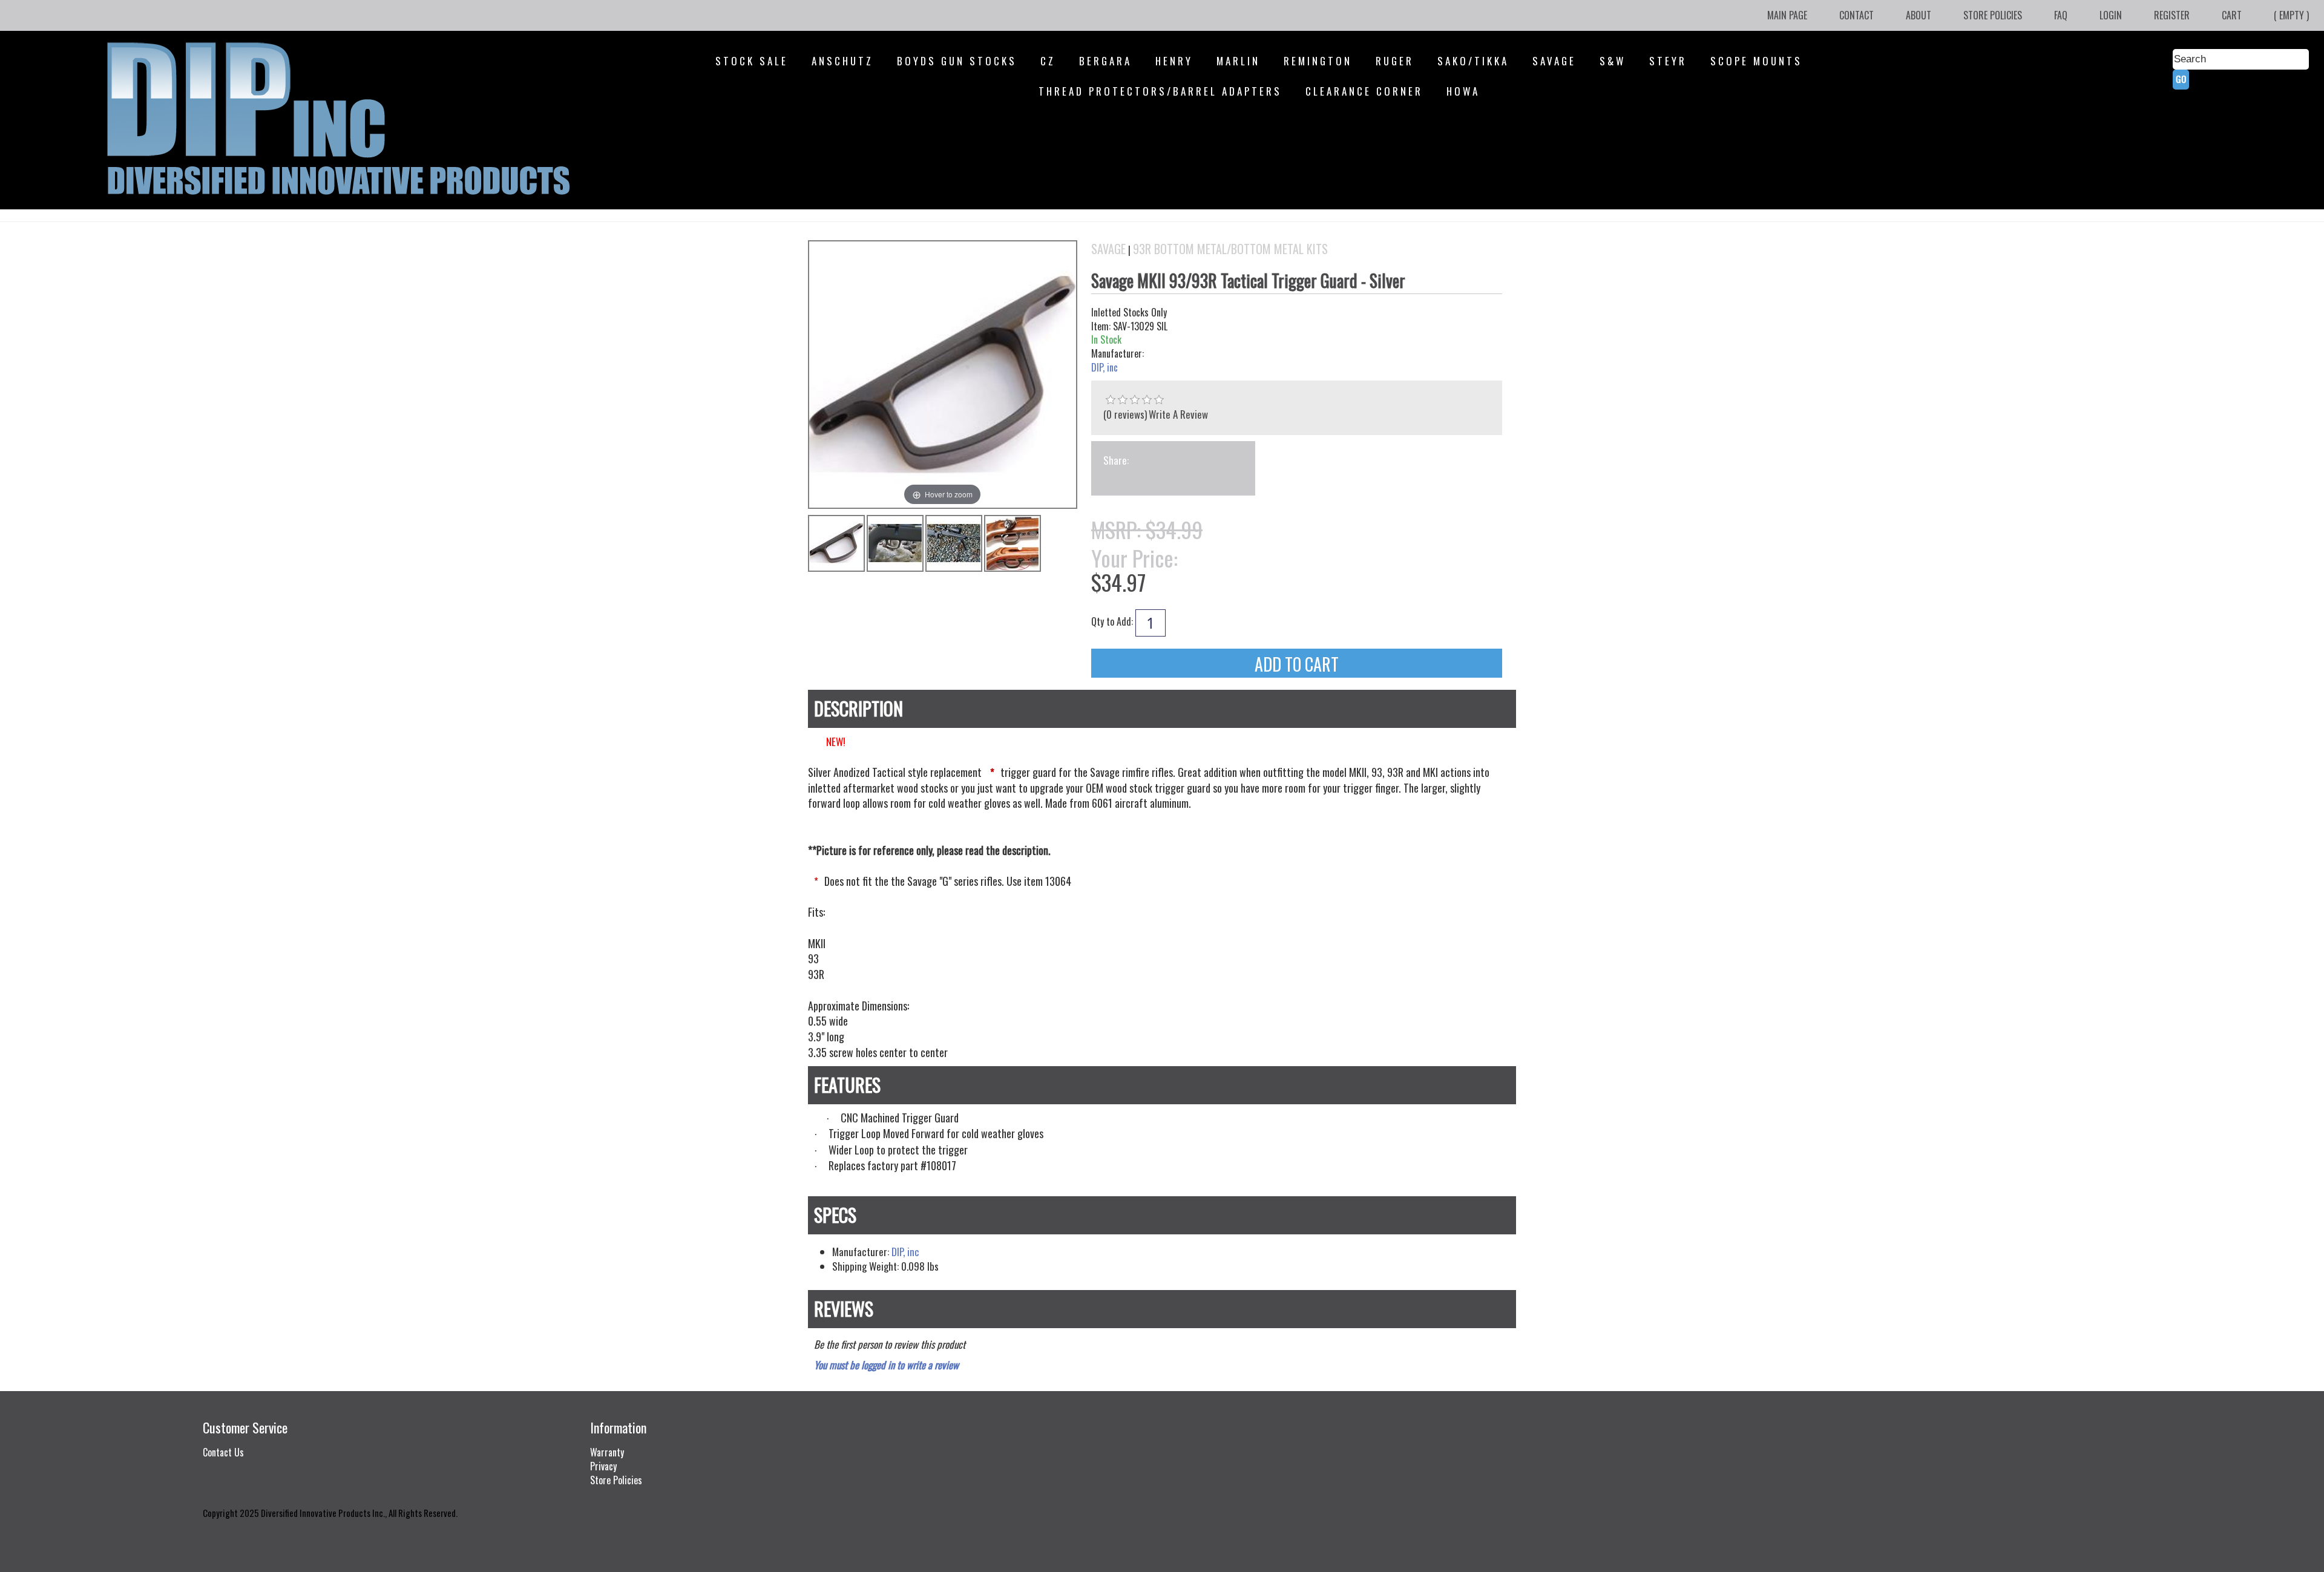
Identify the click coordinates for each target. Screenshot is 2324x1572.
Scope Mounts (1756, 61)
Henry (1174, 61)
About (1919, 15)
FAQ (2061, 15)
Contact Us (223, 1452)
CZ (1048, 61)
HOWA (1463, 91)
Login (2111, 15)
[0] (1111, 400)
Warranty (607, 1452)
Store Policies (1993, 15)
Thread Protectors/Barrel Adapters (1160, 91)
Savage (1554, 61)
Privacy (603, 1466)
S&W (1613, 61)
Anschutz (842, 61)
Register (2172, 15)
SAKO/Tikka (1473, 61)
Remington (1318, 61)
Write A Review (1178, 414)
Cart (2232, 15)
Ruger (1395, 61)
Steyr (1668, 61)
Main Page (1787, 15)
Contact (1856, 15)
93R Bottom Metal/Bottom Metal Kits (1230, 249)
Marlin (1238, 61)
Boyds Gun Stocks (957, 61)
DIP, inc (1105, 368)
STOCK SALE (752, 61)
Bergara (1105, 61)
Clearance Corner (1364, 91)
